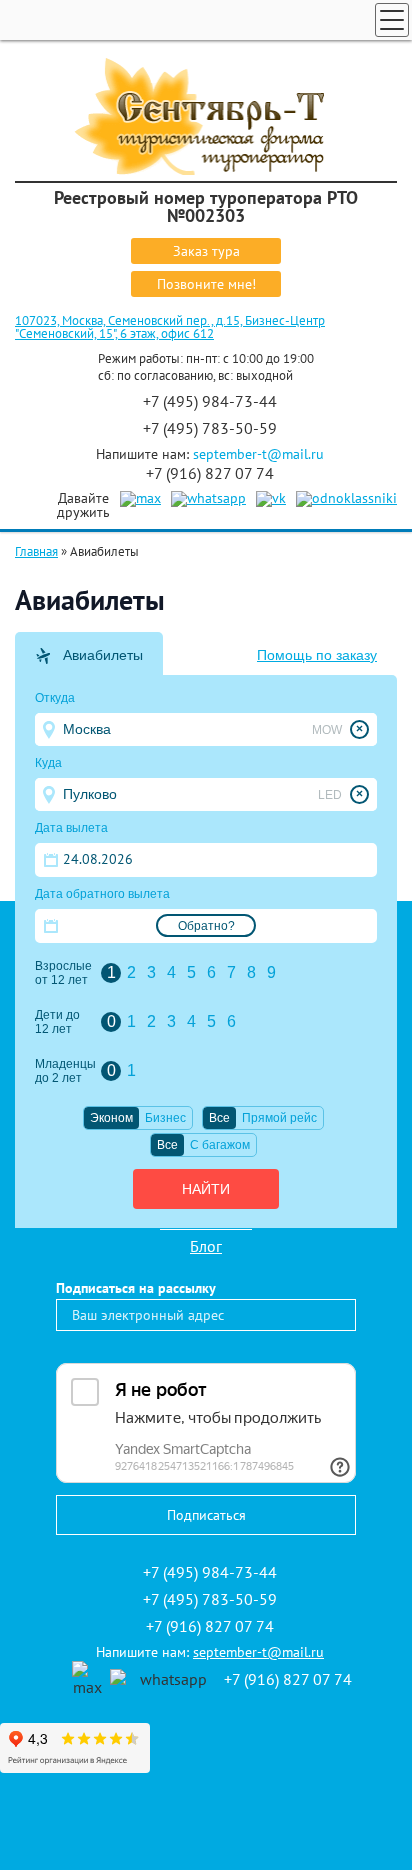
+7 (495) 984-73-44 (210, 401)
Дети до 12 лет (57, 1022)
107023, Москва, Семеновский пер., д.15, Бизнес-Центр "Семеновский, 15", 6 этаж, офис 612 (170, 327)
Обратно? (206, 926)
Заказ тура (206, 251)
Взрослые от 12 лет (63, 973)
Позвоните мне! (206, 284)
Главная (36, 551)
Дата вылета (71, 828)
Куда (48, 763)
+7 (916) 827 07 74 (210, 473)
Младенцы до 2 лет (65, 1071)
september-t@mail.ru (258, 454)
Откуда (55, 698)
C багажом (220, 1145)
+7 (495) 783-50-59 (210, 428)
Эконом (111, 1118)
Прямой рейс (279, 1118)
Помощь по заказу (317, 655)
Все (219, 1118)
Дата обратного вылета (102, 894)
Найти (206, 1189)
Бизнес (165, 1118)
